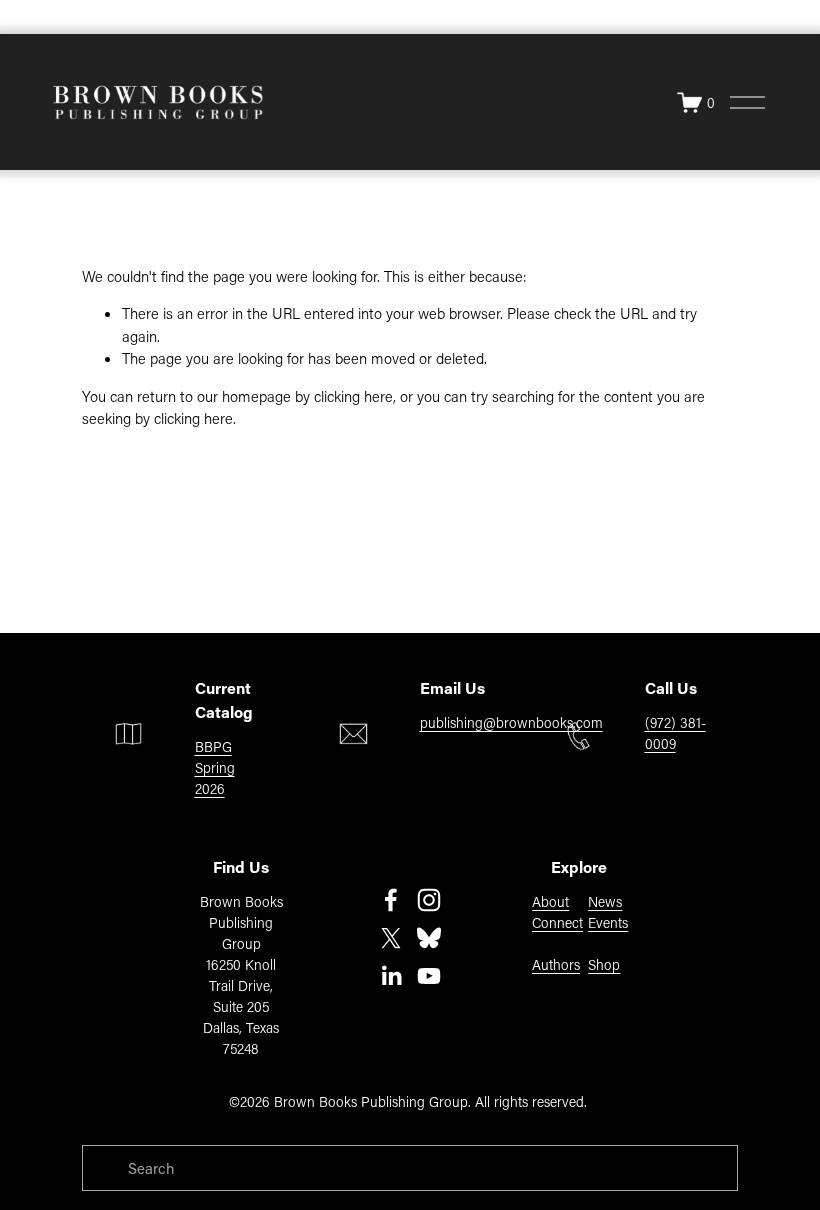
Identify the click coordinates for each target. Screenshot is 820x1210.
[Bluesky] (429, 938)
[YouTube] (429, 976)
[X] (391, 938)
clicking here (353, 396)
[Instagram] (429, 900)
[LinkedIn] (391, 976)
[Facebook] (391, 900)
